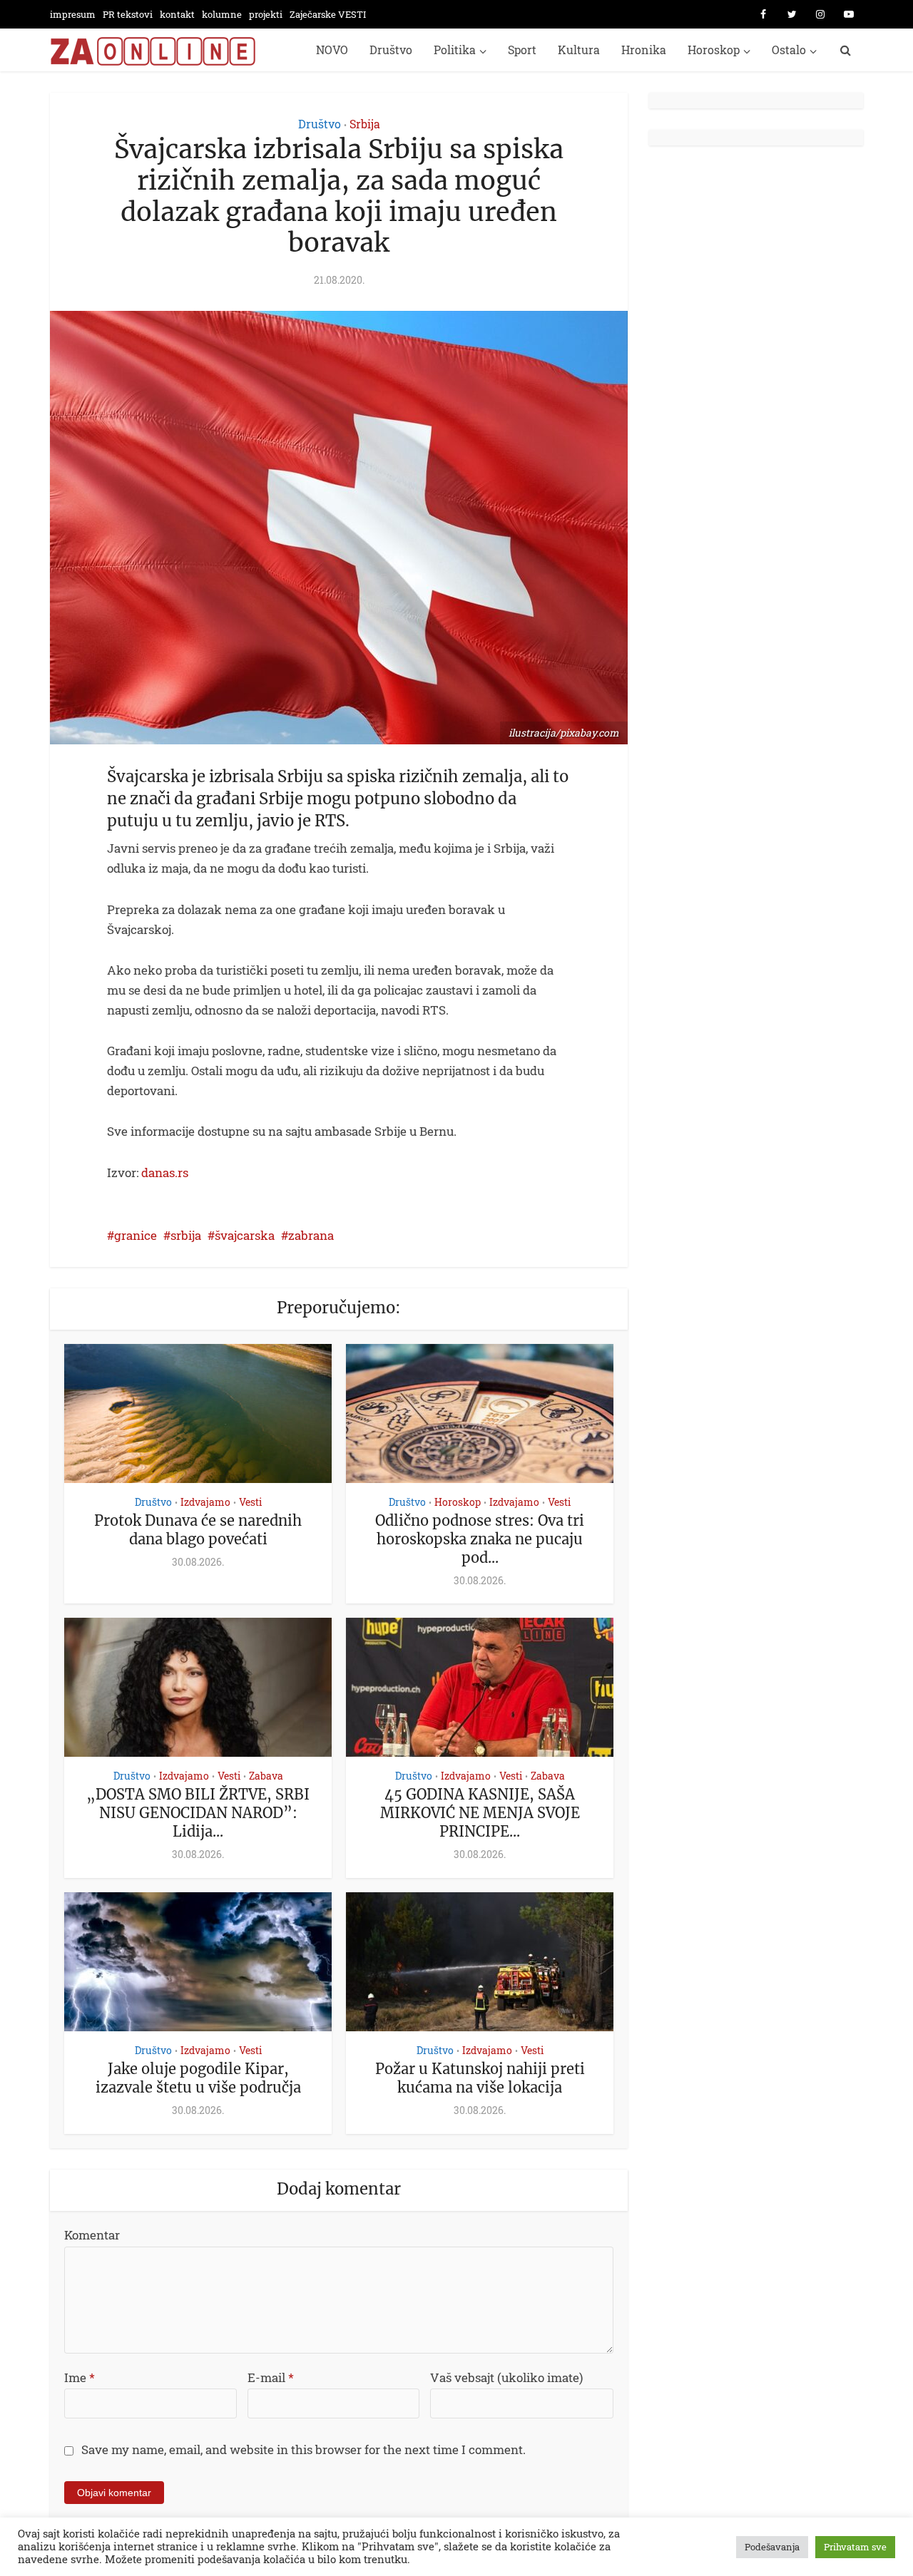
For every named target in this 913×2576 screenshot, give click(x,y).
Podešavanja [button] (772, 2547)
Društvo (391, 50)
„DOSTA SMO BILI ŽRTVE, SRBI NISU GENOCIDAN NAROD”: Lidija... (198, 1813)
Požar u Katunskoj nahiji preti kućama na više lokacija (480, 2078)
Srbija (365, 124)
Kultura (579, 50)
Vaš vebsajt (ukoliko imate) (506, 2377)
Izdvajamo (205, 1502)
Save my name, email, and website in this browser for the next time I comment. (304, 2449)
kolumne (222, 14)
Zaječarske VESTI (328, 14)
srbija (186, 1235)
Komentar (92, 2235)
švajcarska (245, 1235)
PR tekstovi (128, 14)
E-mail (271, 2377)
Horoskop (714, 50)
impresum (73, 14)
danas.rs (165, 1172)
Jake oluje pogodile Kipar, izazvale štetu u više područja (198, 2078)
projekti (266, 14)
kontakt (177, 14)
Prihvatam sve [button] (855, 2547)
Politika (455, 50)
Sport (522, 50)
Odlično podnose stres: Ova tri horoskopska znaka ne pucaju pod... (480, 1539)
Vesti (250, 1502)
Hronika (644, 50)
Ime (80, 2377)
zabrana (311, 1235)
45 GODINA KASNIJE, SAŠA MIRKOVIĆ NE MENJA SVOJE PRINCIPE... (480, 1813)
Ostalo (789, 50)
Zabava (266, 1776)
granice (136, 1235)
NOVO (332, 50)
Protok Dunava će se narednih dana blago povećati (198, 1530)
